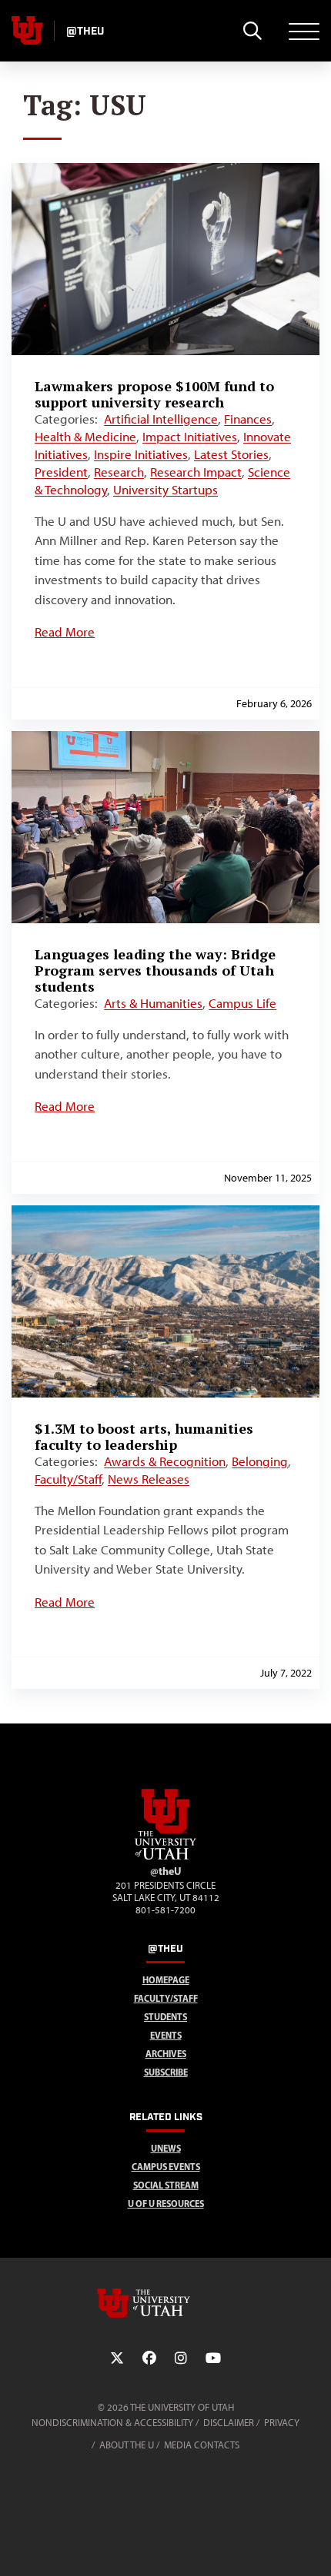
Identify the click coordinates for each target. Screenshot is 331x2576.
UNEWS (166, 2148)
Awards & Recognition (165, 1461)
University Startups (165, 490)
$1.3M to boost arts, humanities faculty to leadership (144, 1436)
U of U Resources (166, 2204)
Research (119, 472)
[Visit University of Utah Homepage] (27, 31)
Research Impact (196, 472)
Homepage (166, 1980)
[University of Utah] (165, 2303)
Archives (166, 2054)
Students (165, 2017)
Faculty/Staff (68, 1479)
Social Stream (166, 2185)
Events (166, 2035)
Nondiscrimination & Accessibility (112, 2423)
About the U (127, 2445)
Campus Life (242, 1003)
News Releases (149, 1479)
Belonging (260, 1461)
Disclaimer (229, 2423)
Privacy (282, 2423)
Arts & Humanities (153, 1003)
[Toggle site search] (252, 31)
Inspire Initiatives (141, 454)
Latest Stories (231, 454)
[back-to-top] (313, 2546)
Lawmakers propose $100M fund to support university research (154, 394)
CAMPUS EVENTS (166, 2167)
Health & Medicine (85, 437)
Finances (248, 419)
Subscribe (166, 2072)
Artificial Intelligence (161, 419)
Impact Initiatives (190, 437)
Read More (65, 632)
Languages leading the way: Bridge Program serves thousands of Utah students (155, 970)
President (61, 472)
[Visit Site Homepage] (165, 1856)
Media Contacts (202, 2445)
